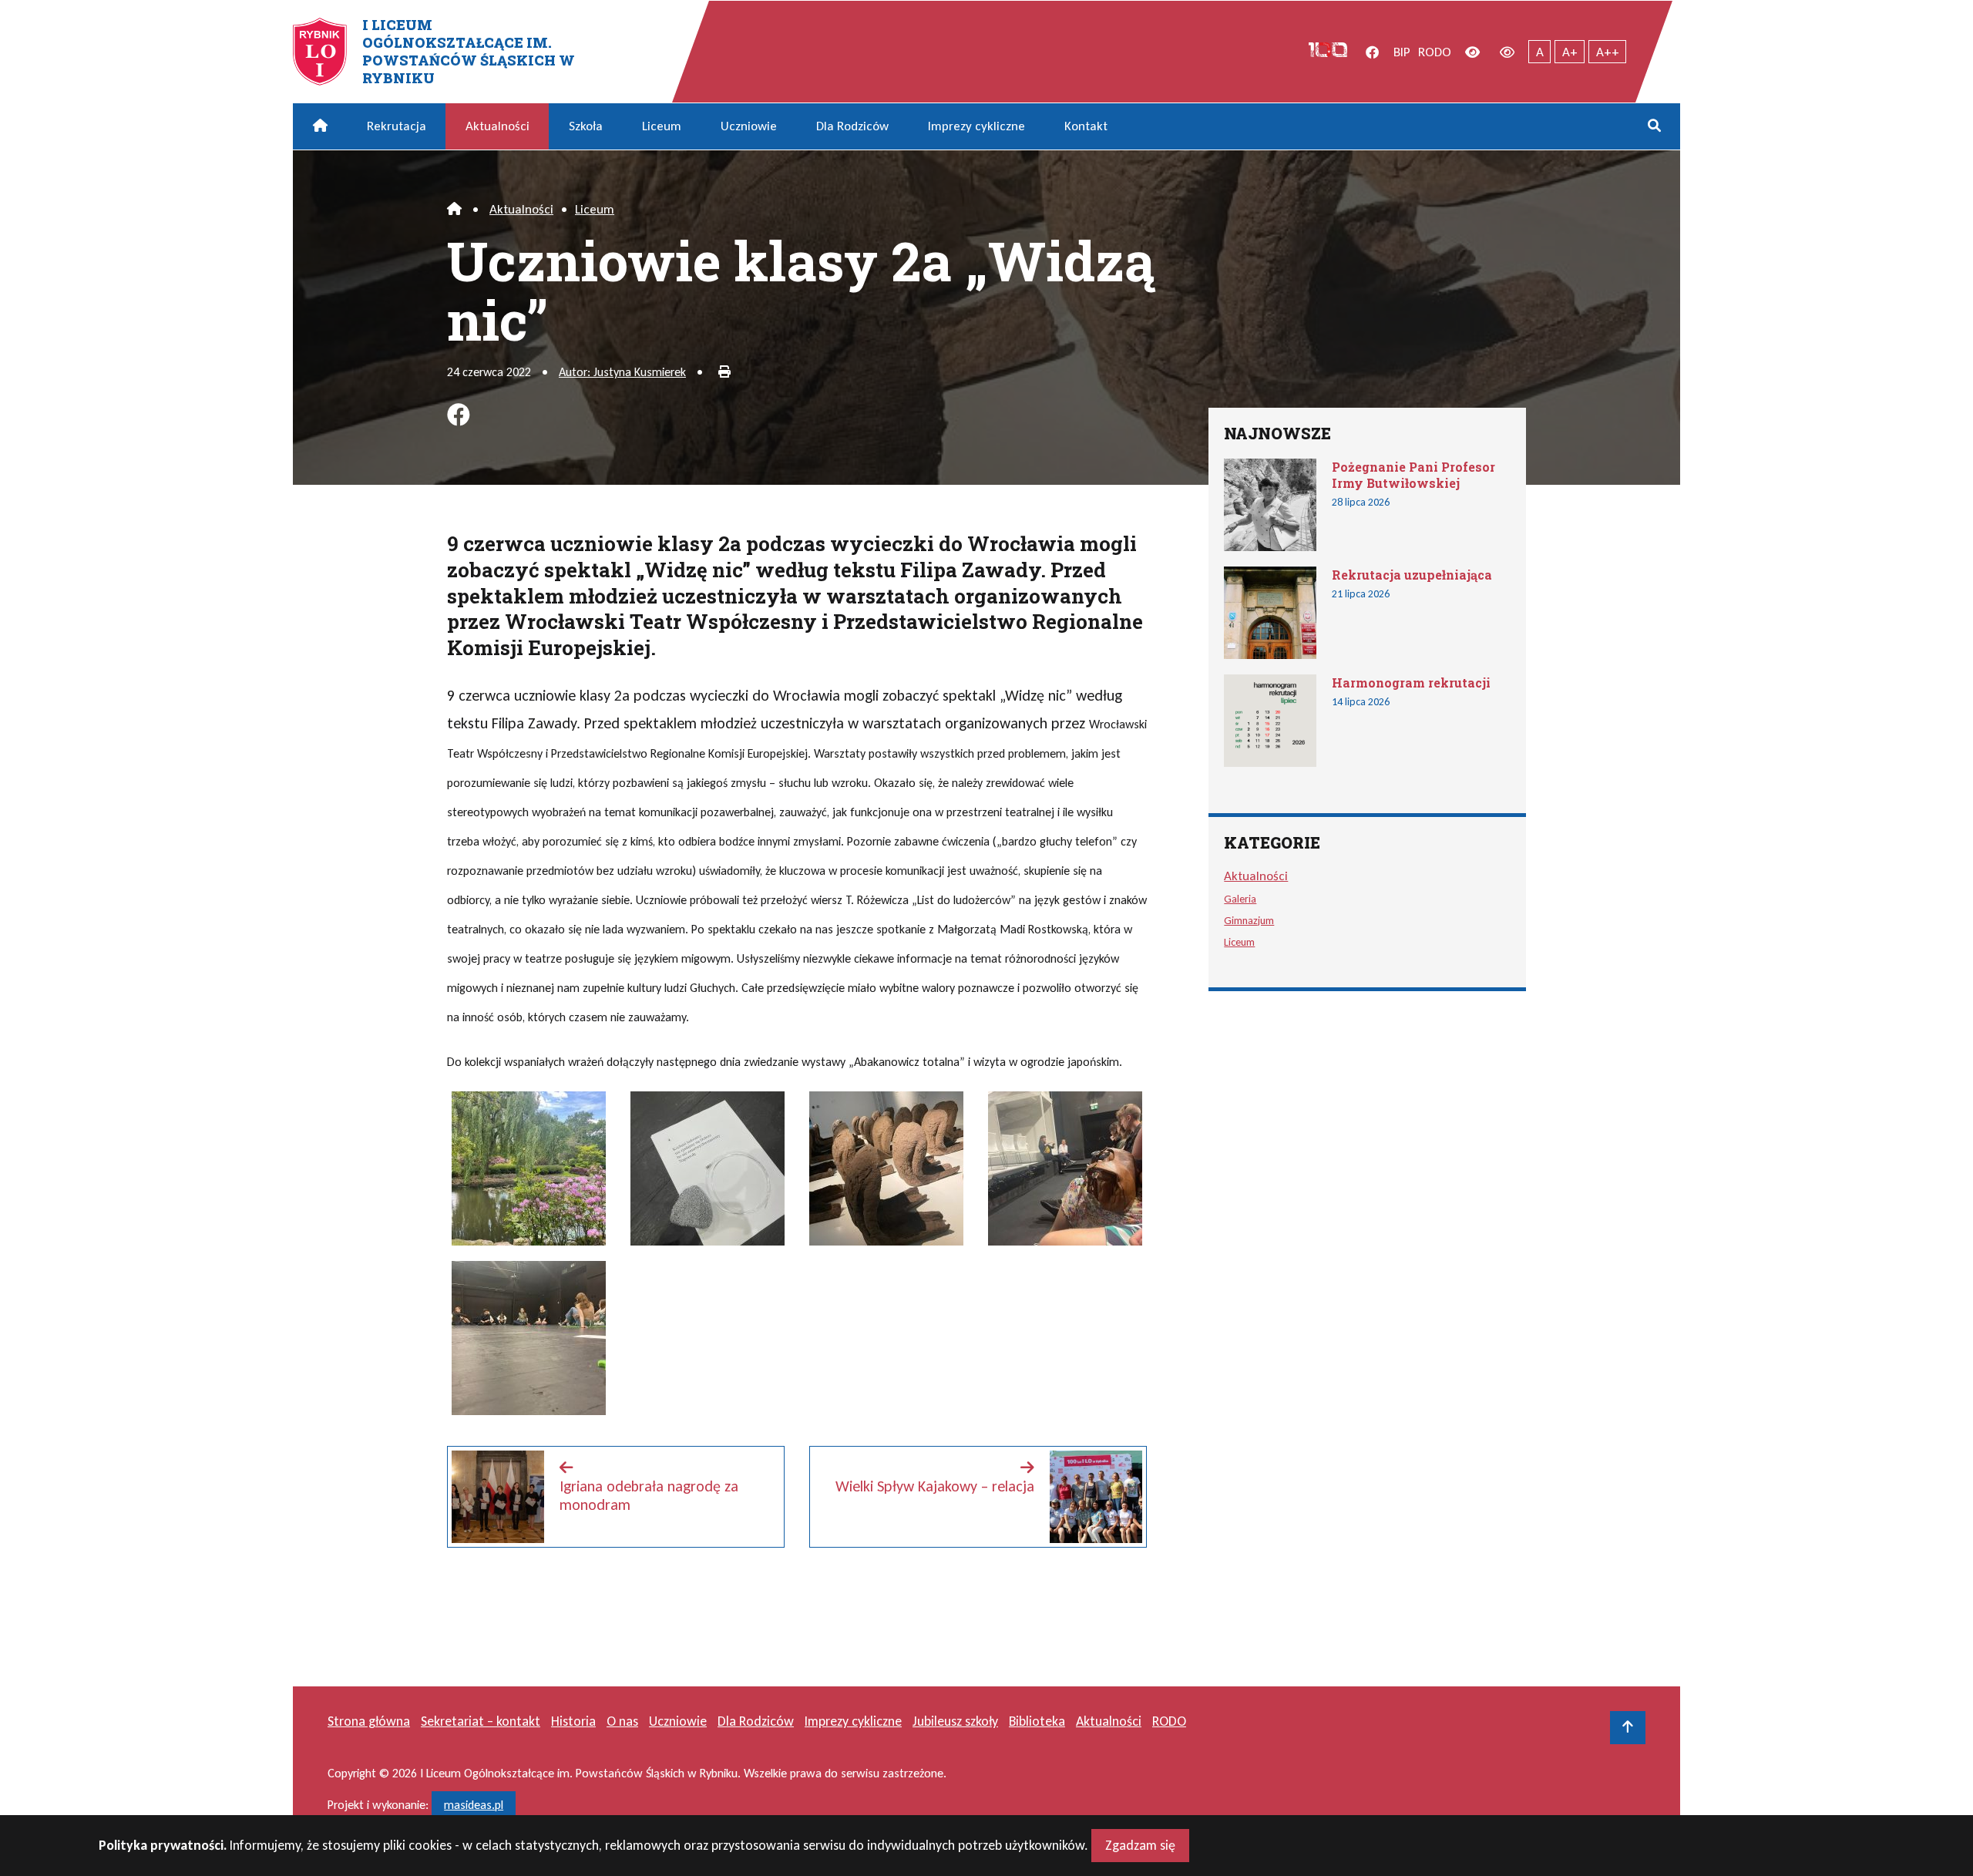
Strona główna (369, 1721)
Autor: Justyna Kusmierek (622, 372)
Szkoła (586, 126)
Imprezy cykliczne (976, 126)
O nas (622, 1721)
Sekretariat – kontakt (481, 1721)
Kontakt (1086, 126)
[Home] (454, 209)
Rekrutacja (397, 126)
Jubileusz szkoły (955, 1721)
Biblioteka (1037, 1721)
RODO (1435, 52)
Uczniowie (749, 126)
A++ (1608, 52)
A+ (1570, 52)
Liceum (662, 126)
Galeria (1240, 899)
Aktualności (497, 126)
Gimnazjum (1249, 920)
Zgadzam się (1140, 1845)
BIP (1402, 52)
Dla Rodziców (852, 126)
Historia (573, 1721)
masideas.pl (474, 1805)
